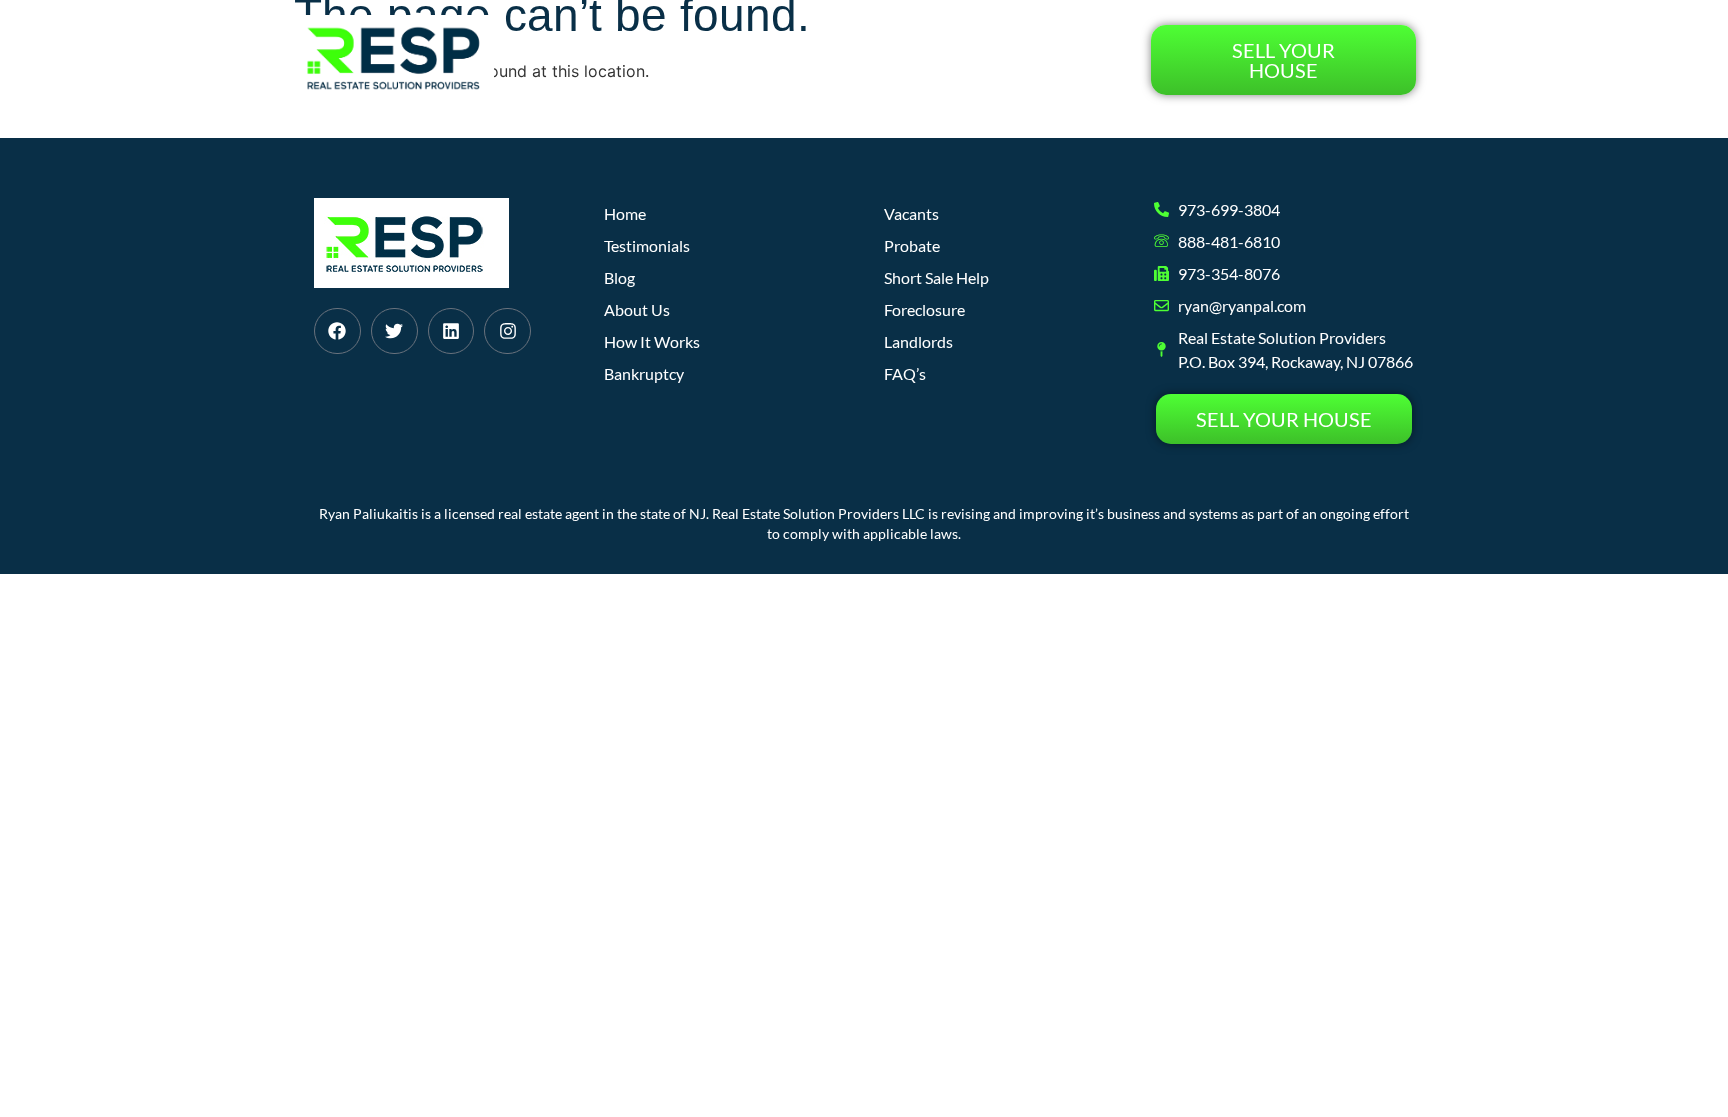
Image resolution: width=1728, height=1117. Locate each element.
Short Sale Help (936, 277)
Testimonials (1060, 59)
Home (633, 59)
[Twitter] (394, 331)
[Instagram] (507, 331)
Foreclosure (924, 309)
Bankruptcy (644, 373)
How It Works (742, 59)
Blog (954, 59)
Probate (912, 245)
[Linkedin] (451, 331)
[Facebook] (337, 331)
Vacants (911, 213)
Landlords (918, 341)
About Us (866, 59)
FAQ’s (905, 373)
